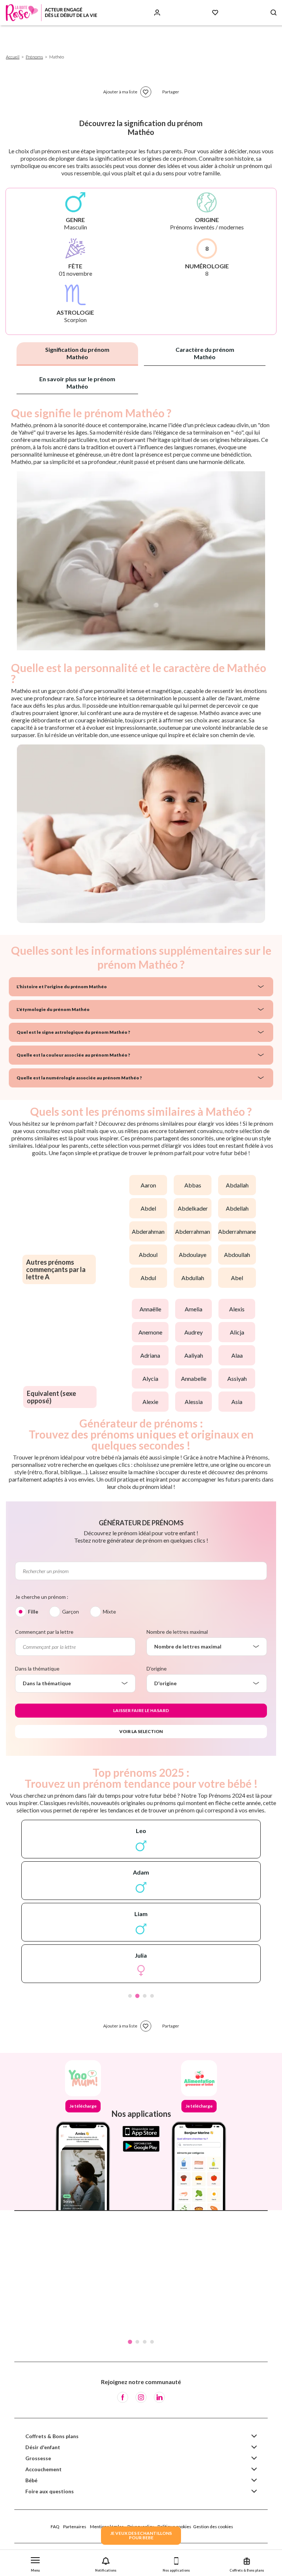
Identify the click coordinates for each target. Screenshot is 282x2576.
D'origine (157, 1668)
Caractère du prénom (205, 353)
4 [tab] (152, 1996)
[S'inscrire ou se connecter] (157, 13)
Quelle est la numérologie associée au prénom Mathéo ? (79, 1078)
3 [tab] (145, 1996)
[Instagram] (141, 2397)
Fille (33, 1612)
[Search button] (274, 13)
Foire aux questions (50, 2491)
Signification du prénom (77, 353)
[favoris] (146, 92)
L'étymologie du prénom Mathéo (53, 1009)
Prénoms (34, 57)
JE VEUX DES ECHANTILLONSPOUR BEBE (141, 2535)
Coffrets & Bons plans (52, 2436)
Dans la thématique (37, 1668)
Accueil (13, 57)
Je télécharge (83, 2106)
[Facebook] (123, 2397)
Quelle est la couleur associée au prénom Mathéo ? (73, 1055)
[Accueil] (51, 13)
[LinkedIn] (159, 2397)
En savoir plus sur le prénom (77, 383)
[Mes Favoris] (215, 13)
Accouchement (44, 2469)
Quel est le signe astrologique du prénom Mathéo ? (73, 1032)
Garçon (70, 1612)
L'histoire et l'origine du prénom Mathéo (62, 987)
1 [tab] (130, 1996)
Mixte (109, 1612)
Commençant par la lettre (44, 1632)
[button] (35, 2563)
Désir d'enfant (43, 2447)
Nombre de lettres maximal (177, 1632)
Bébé (31, 2480)
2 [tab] (137, 1996)
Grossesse (38, 2458)
